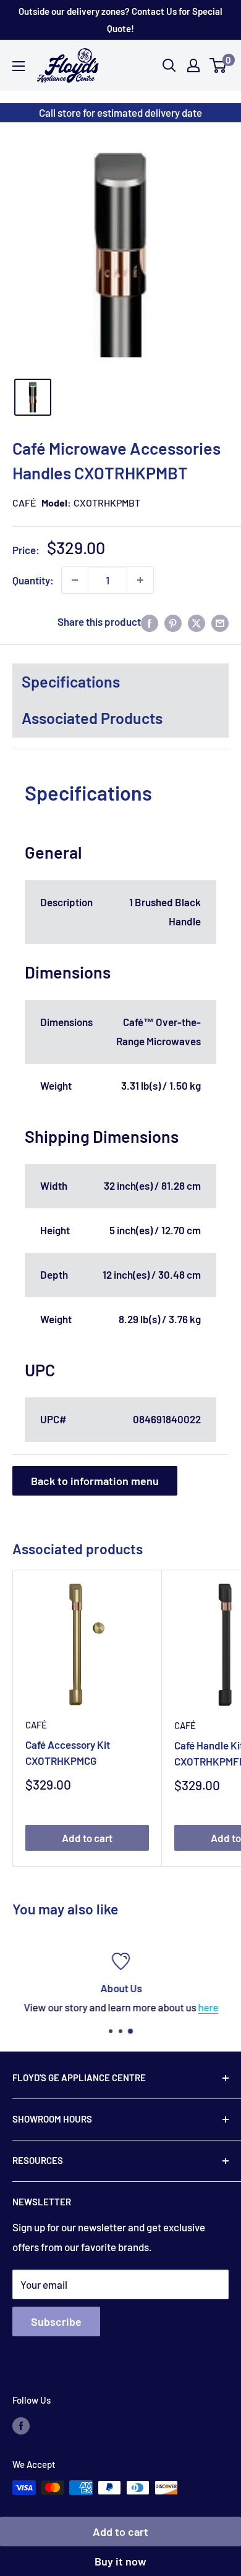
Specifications (71, 681)
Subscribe (56, 2321)
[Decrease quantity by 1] (75, 580)
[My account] (193, 65)
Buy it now (120, 2561)
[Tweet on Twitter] (197, 622)
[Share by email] (220, 622)
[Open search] (169, 65)
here (208, 2007)
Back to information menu (95, 1481)
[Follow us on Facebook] (21, 2425)
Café (24, 503)
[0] (218, 65)
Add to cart (120, 2532)
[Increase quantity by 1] (140, 580)
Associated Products (92, 718)
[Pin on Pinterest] (173, 622)
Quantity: (33, 580)
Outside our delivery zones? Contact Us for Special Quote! (120, 20)
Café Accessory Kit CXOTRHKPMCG (68, 1753)
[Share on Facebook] (150, 622)
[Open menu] (19, 66)
